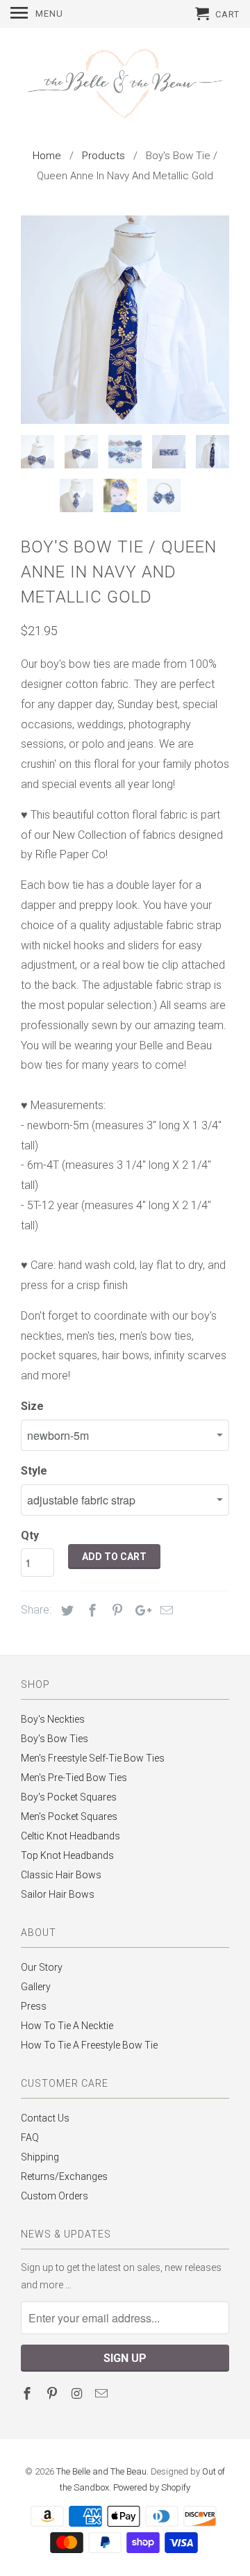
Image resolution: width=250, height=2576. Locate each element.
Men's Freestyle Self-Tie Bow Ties (93, 1758)
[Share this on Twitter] (65, 1610)
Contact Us (45, 2118)
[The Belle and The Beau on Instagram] (78, 2394)
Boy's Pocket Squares (69, 1797)
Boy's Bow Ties (55, 1739)
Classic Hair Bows (61, 1875)
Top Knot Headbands (67, 1855)
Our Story (42, 1967)
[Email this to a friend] (165, 1610)
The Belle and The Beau (101, 2471)
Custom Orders (55, 2196)
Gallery (36, 1987)
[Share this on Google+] (140, 1610)
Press (34, 2006)
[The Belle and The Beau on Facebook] (28, 2394)
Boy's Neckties (53, 1719)
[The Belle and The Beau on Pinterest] (53, 2394)
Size (32, 1406)
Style (34, 1471)
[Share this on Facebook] (90, 1610)
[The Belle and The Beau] (125, 85)
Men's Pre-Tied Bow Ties (74, 1778)
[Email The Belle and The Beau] (103, 2394)
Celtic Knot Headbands (70, 1836)
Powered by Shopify (152, 2487)
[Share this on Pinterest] (115, 1610)
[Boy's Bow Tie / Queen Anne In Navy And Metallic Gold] (125, 320)
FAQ (30, 2138)
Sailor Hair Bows (58, 1894)
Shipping (40, 2157)
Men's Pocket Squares (69, 1816)
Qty (30, 1535)
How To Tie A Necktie (67, 2026)
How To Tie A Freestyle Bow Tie (89, 2045)
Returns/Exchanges (64, 2176)
